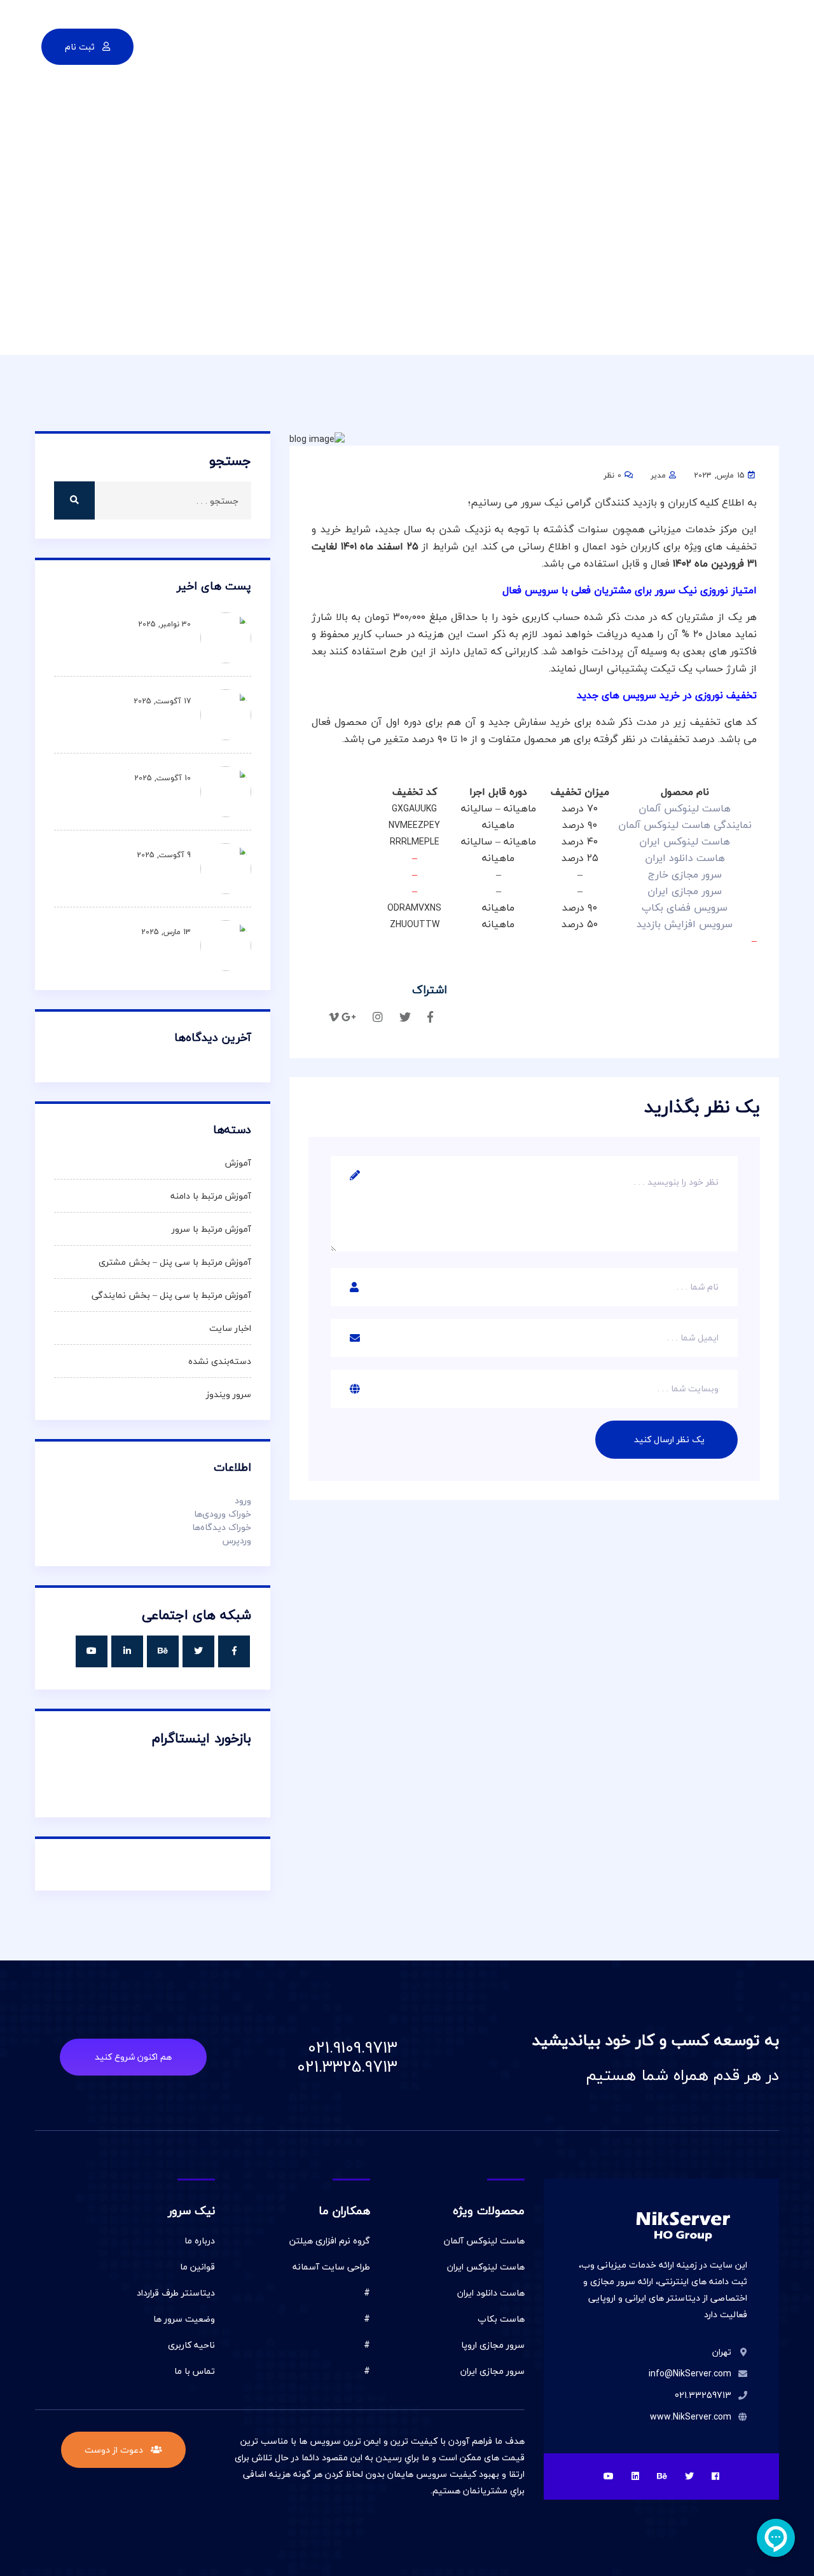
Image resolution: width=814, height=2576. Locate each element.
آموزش (238, 1163)
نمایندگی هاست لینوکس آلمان (685, 825)
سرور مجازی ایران (493, 2371)
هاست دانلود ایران (491, 2293)
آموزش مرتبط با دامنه (211, 1196)
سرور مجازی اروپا (493, 2345)
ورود (243, 1500)
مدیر (658, 475)
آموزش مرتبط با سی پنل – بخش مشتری (175, 1262)
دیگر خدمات (351, 45)
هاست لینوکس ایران (486, 2267)
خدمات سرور (421, 45)
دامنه (537, 45)
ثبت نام (81, 47)
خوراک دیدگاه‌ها (222, 1527)
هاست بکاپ (501, 2319)
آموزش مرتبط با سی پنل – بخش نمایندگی (171, 1295)
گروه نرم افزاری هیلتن (330, 2241)
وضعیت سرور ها (184, 2319)
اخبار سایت (230, 1328)
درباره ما (200, 2241)
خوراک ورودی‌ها (223, 1514)
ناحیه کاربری (191, 2345)
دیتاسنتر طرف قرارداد (176, 2293)
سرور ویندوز (229, 1394)
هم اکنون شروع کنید (133, 2057)
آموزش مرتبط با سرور (211, 1229)
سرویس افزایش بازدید (685, 924)
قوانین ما (197, 2267)
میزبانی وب (490, 45)
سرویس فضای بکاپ (685, 907)
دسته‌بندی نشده (220, 1361)
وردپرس (237, 1540)
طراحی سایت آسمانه (331, 2267)
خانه (570, 45)
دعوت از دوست (115, 2450)
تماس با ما (285, 45)
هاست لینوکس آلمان (484, 2241)
